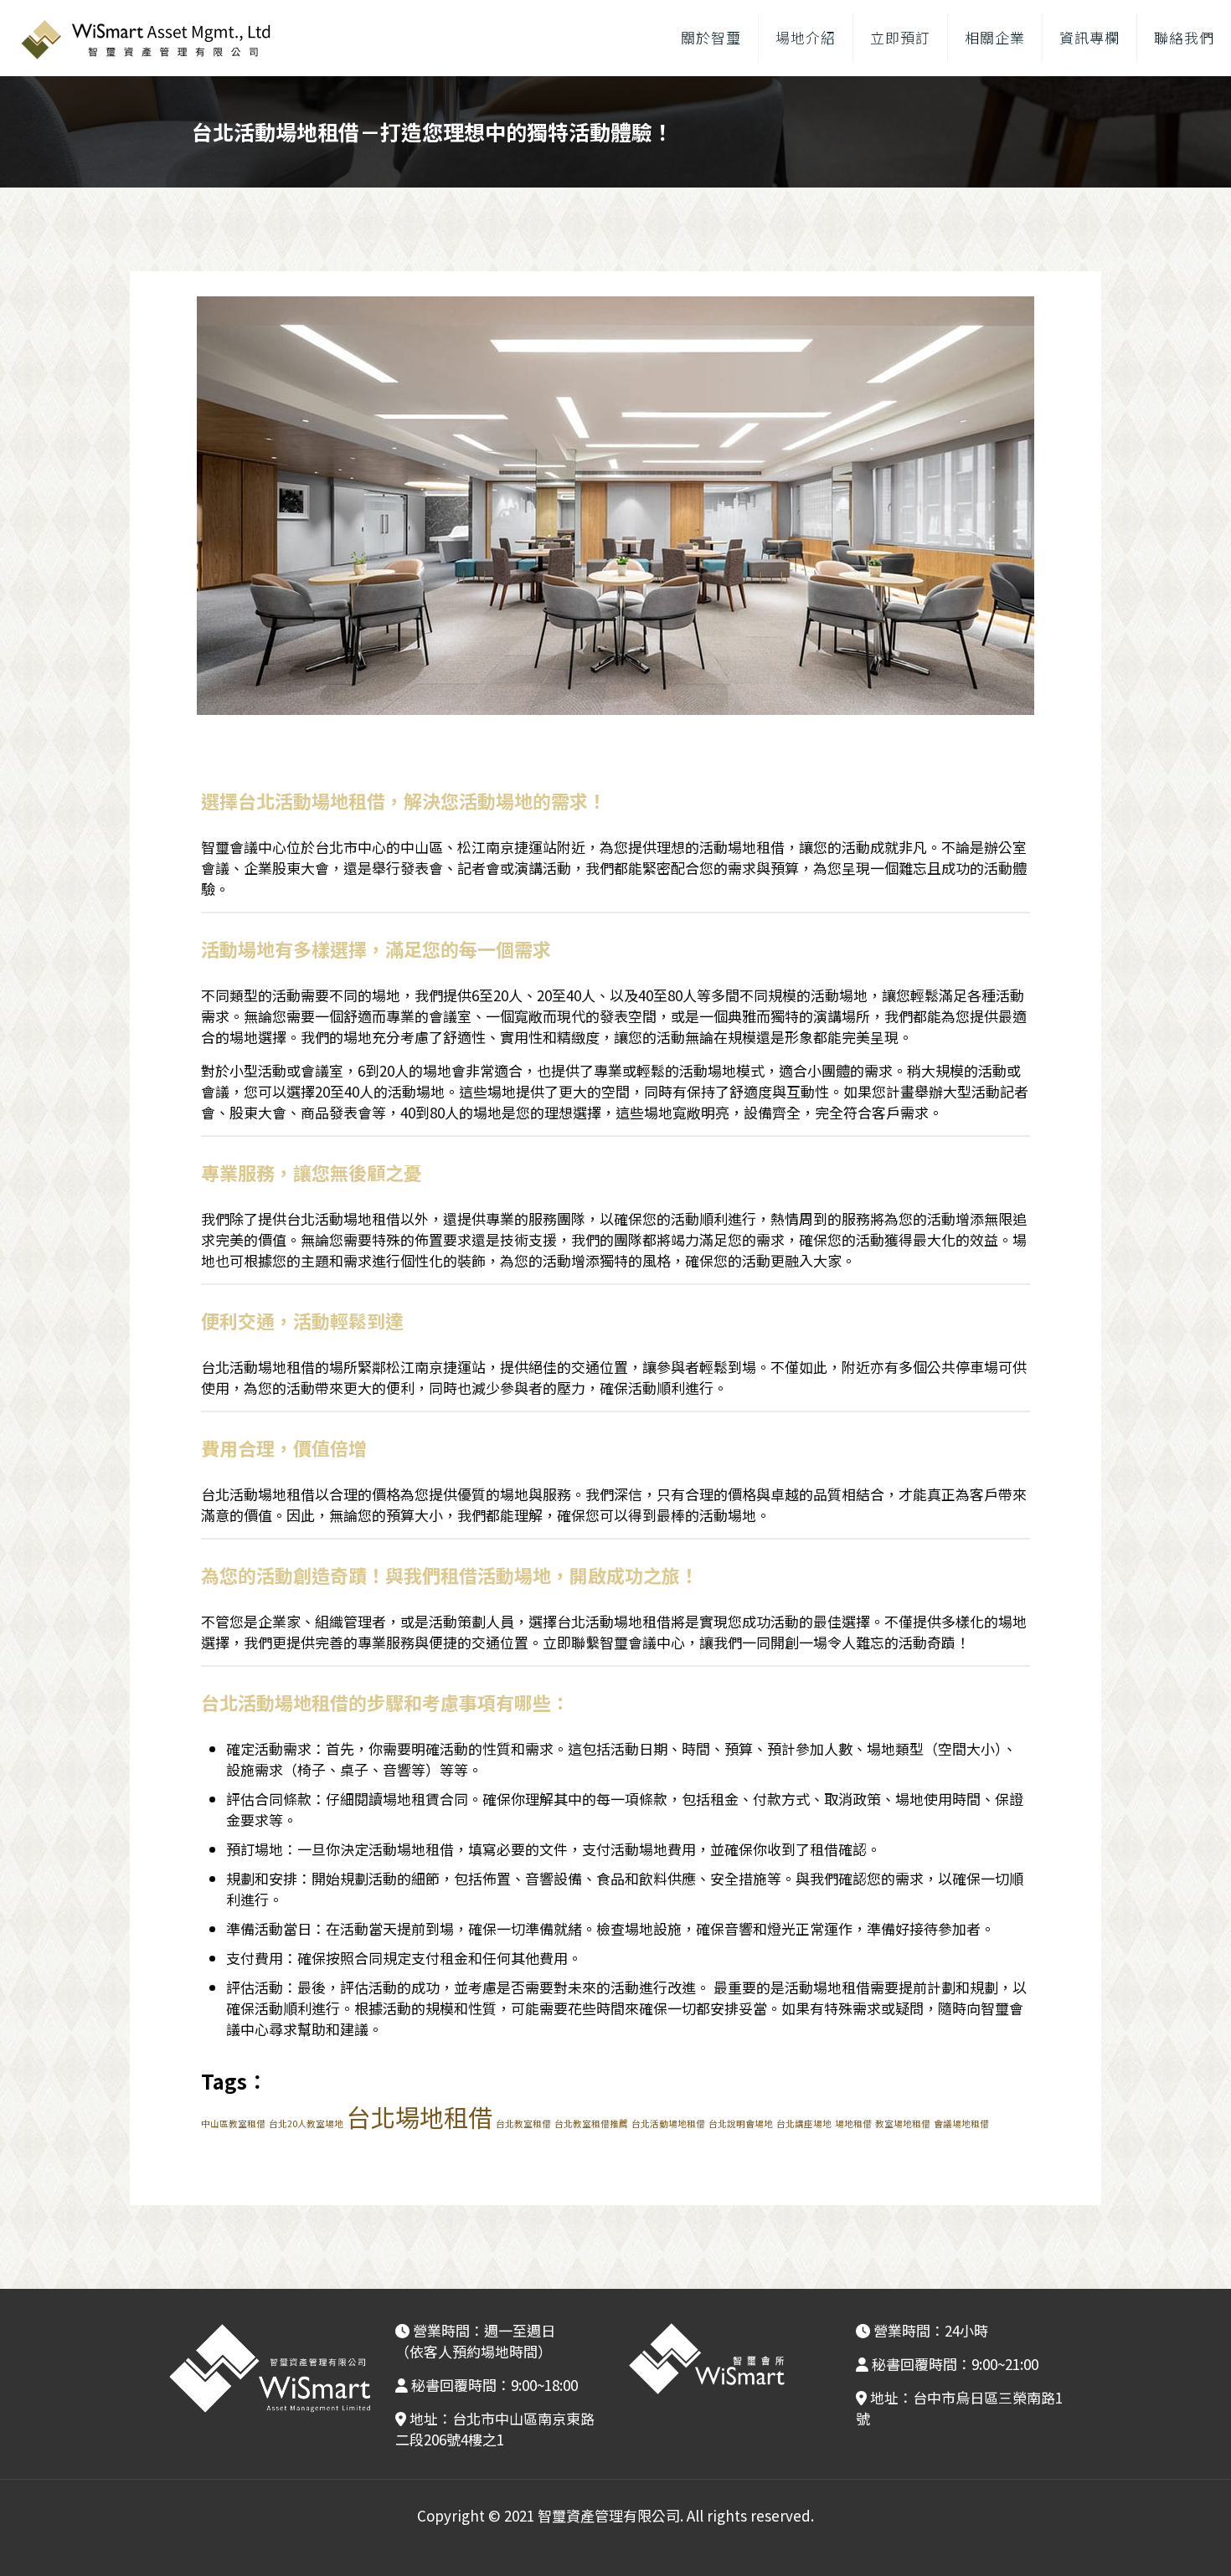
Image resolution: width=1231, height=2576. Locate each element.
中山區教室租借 (233, 2124)
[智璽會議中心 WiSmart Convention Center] (144, 38)
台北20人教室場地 (306, 2124)
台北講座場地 (804, 2124)
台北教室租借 (523, 2124)
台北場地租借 (420, 2116)
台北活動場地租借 (668, 2124)
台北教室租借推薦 (591, 2124)
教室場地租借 (903, 2124)
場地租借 (853, 2124)
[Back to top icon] (1151, 2542)
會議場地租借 (961, 2124)
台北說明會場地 (741, 2124)
